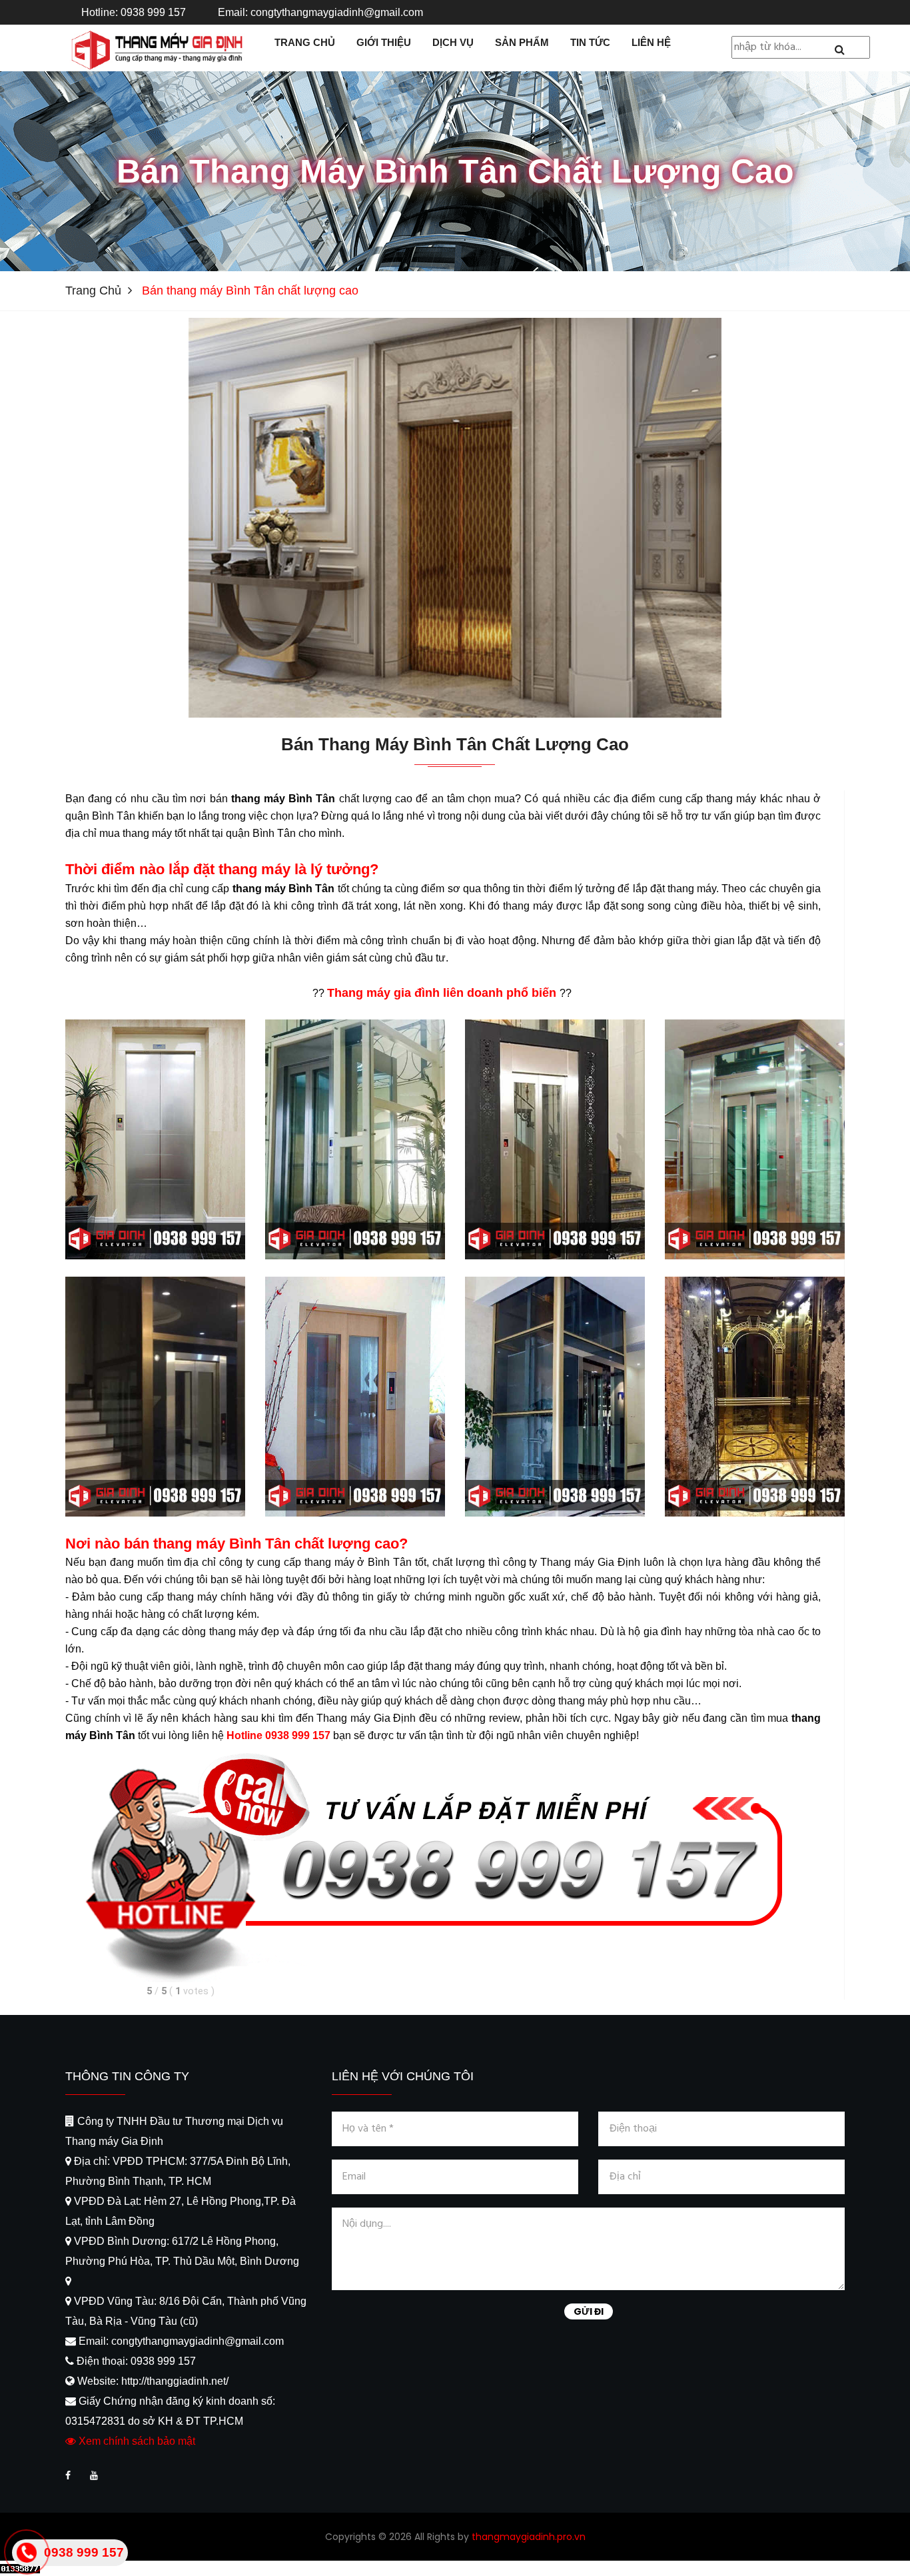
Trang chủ (93, 291)
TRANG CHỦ (305, 42)
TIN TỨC (590, 42)
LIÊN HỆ (651, 42)
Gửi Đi (589, 2311)
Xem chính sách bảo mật (136, 2441)
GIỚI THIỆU (384, 42)
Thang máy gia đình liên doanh (415, 993)
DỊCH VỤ (453, 42)
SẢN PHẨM (522, 42)
